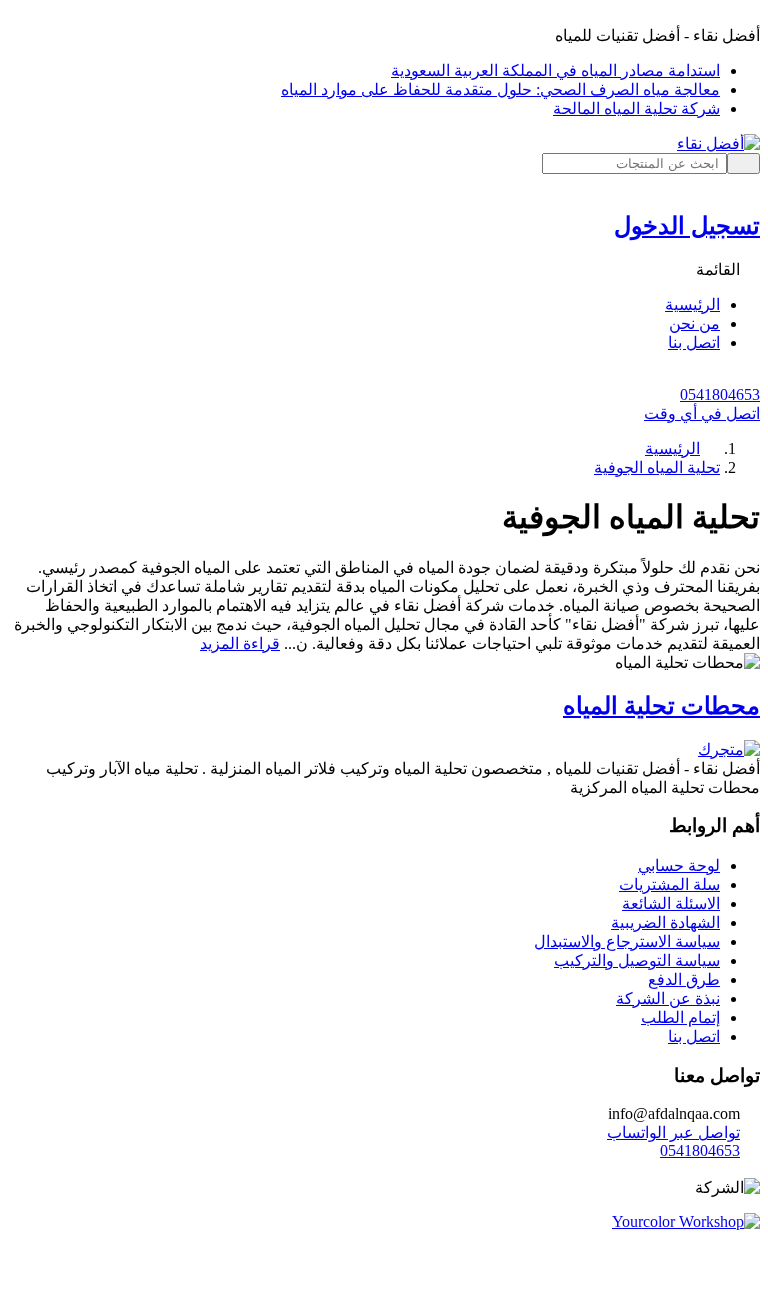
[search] (743, 163)
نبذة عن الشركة (668, 998)
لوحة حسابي (679, 865)
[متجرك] (729, 749)
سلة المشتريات (669, 884)
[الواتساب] (384, 1274)
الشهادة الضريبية (665, 922)
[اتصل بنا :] (384, 1256)
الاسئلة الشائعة (671, 903)
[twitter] (730, 1168)
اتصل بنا (694, 1036)
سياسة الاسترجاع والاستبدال (627, 941)
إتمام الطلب (680, 1017)
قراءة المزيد (240, 643)
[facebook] (750, 1168)
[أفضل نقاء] (718, 143)
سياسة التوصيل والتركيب (637, 960)
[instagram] (710, 1168)
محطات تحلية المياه (661, 706)
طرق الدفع (684, 979)
